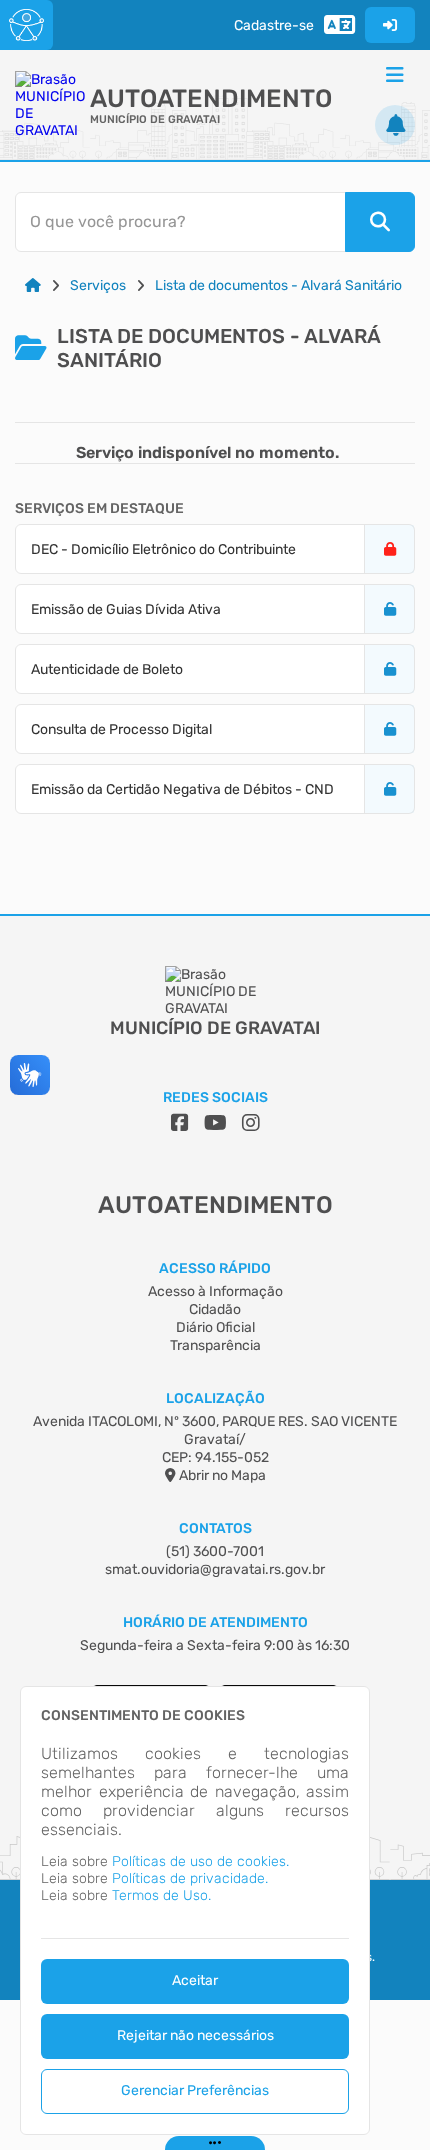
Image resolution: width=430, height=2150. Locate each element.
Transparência (215, 1345)
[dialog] (195, 1910)
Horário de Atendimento (215, 1622)
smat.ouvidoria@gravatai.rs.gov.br (215, 1569)
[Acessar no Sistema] (390, 25)
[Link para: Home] (33, 285)
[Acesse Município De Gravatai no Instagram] (251, 1123)
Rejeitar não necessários (195, 2035)
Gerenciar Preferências (195, 2090)
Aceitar (195, 1980)
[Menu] (395, 75)
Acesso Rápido (215, 1268)
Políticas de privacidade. (190, 1878)
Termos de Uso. (161, 1895)
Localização (215, 1398)
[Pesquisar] (380, 222)
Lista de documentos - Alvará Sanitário (278, 285)
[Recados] (395, 125)
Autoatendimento (211, 98)
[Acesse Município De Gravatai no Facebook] (180, 1123)
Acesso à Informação (215, 1291)
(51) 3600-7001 (215, 1551)
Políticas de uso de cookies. (200, 1861)
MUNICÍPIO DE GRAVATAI (155, 119)
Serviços (98, 285)
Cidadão (215, 1309)
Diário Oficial (215, 1327)
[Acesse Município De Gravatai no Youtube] (215, 1123)
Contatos (215, 1528)
